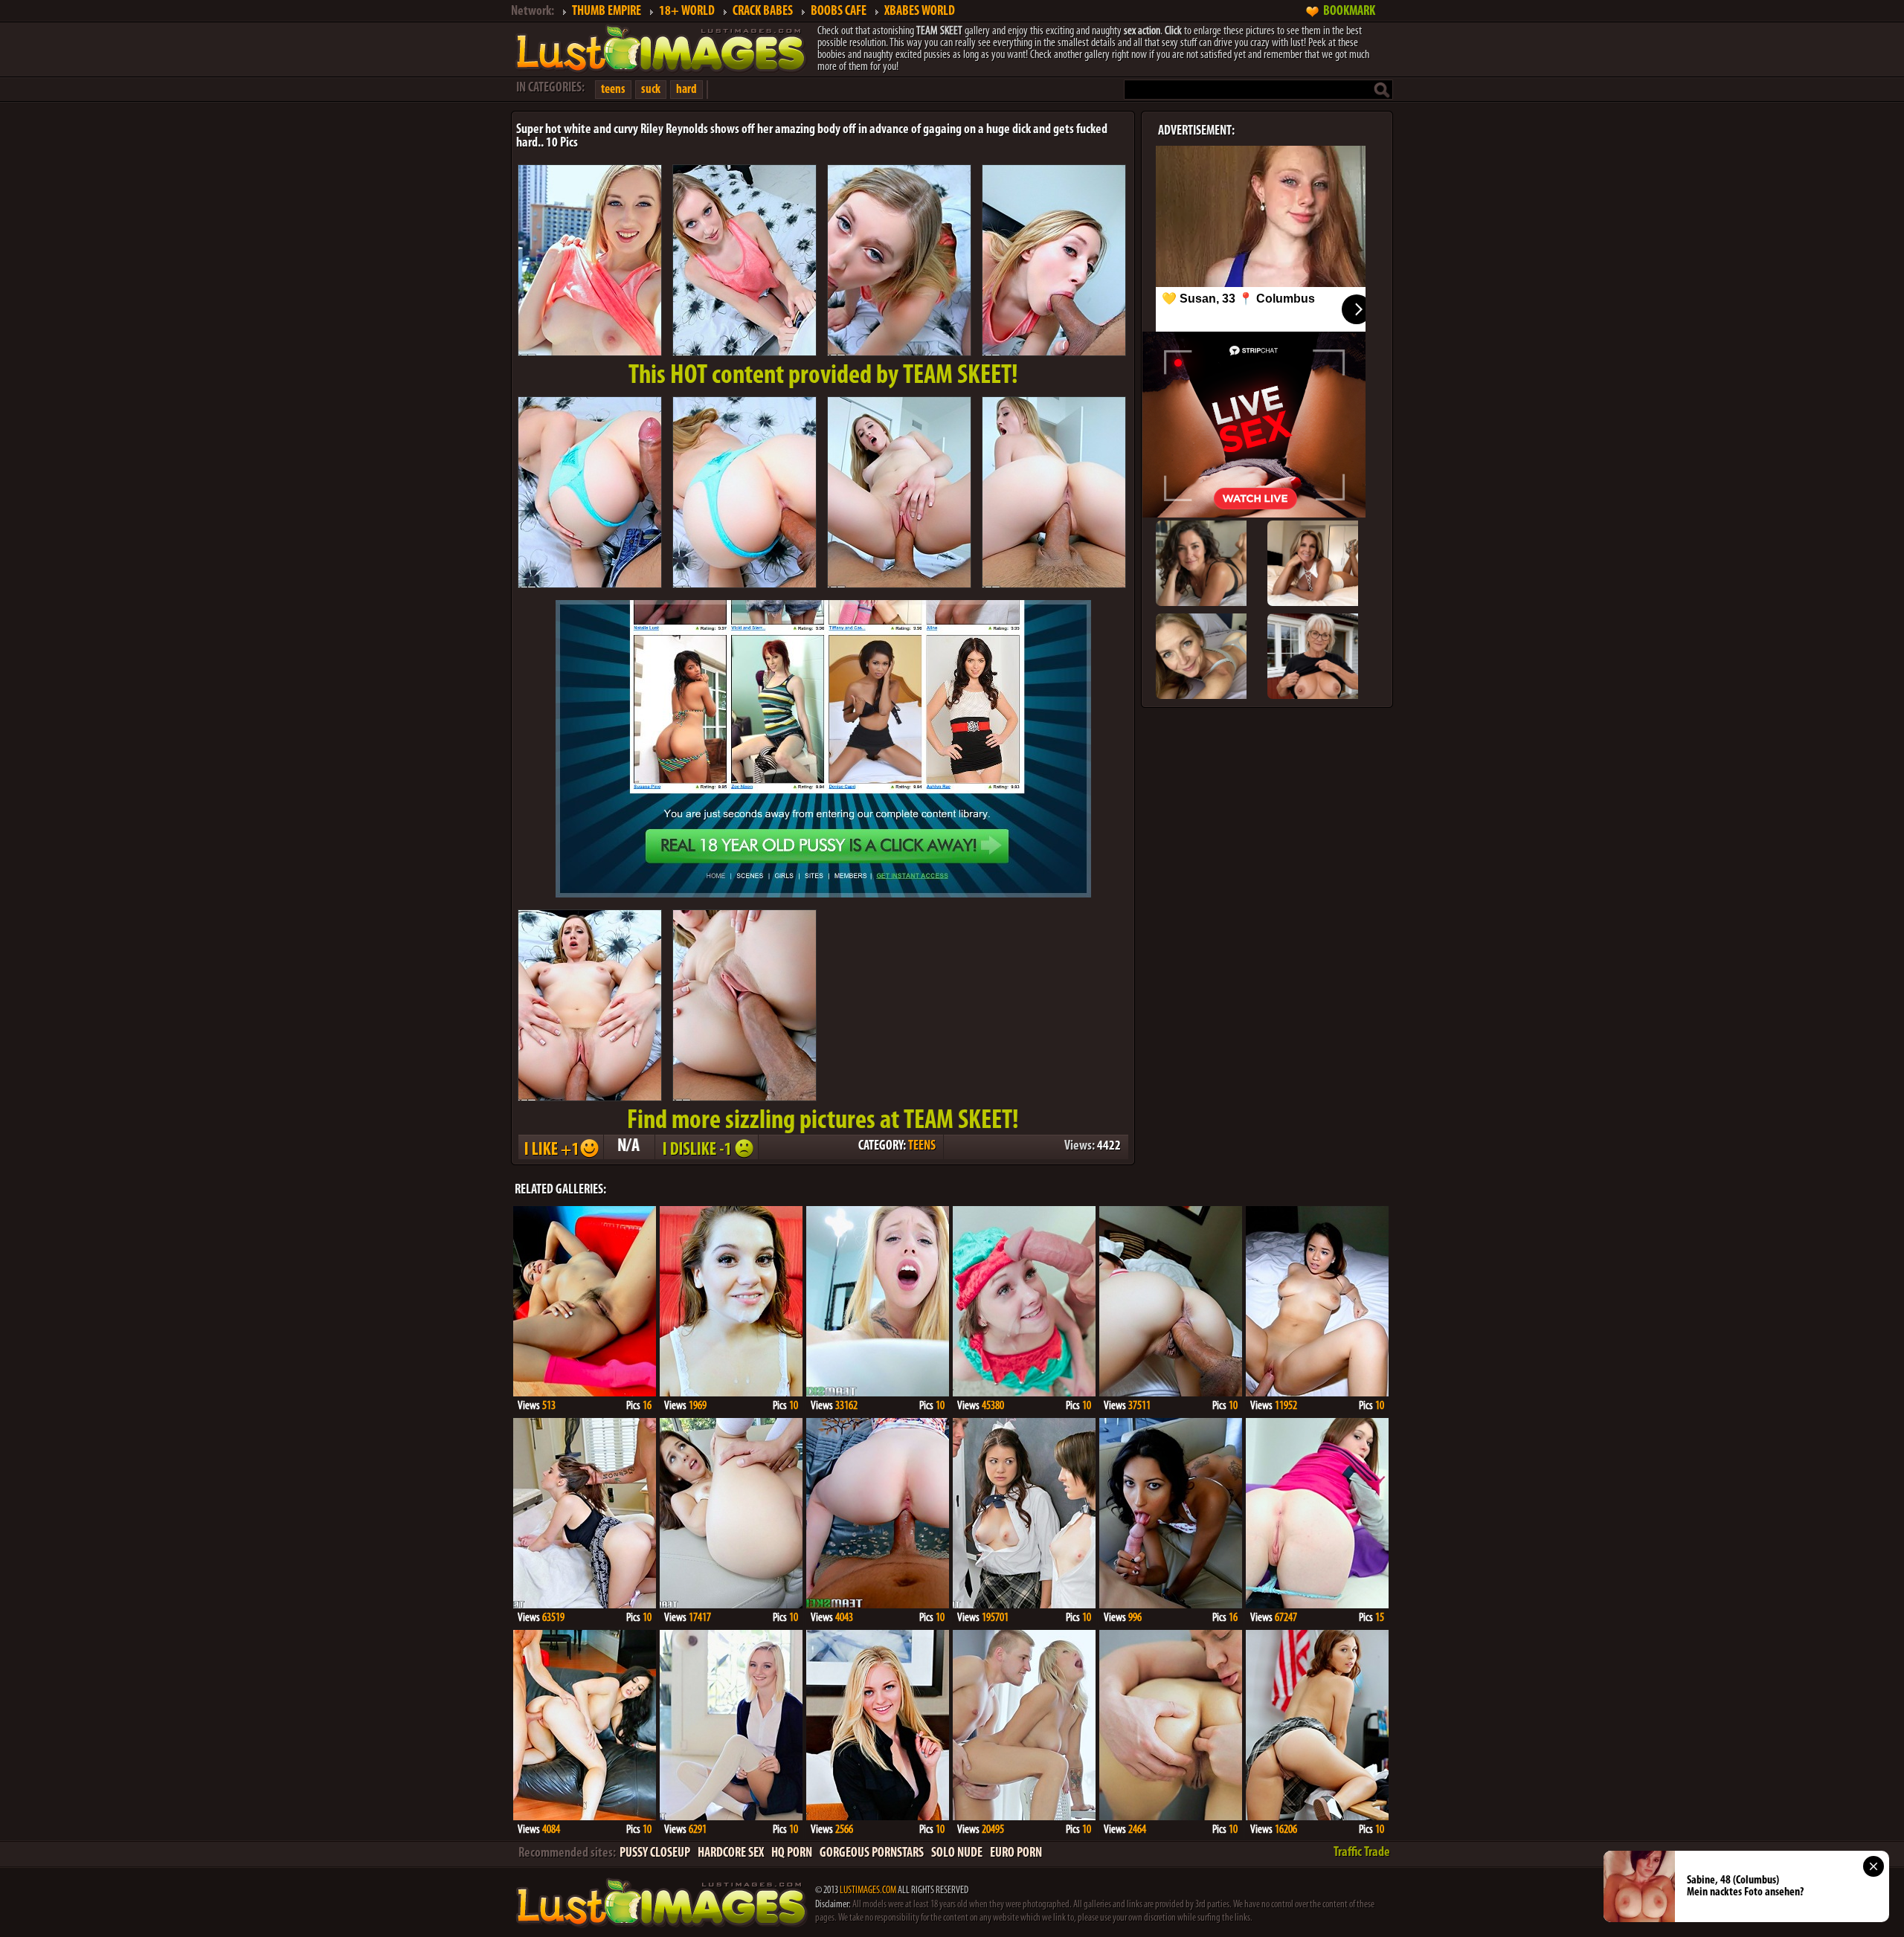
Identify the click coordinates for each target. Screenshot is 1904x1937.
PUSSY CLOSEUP (655, 1854)
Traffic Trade (1362, 1853)
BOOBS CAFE (839, 12)
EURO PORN (1016, 1854)
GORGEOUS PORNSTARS (872, 1854)
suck (651, 90)
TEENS (922, 1147)
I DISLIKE (706, 1147)
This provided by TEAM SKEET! (823, 376)
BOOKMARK (1349, 12)
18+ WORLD (687, 12)
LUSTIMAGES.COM (868, 1891)
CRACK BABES (763, 12)
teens (613, 90)
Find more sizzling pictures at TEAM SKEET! (823, 1121)
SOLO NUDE (957, 1854)
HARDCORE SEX (731, 1854)
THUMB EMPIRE (607, 12)
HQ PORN (792, 1854)
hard (686, 90)
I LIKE (560, 1147)
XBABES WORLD (920, 12)
